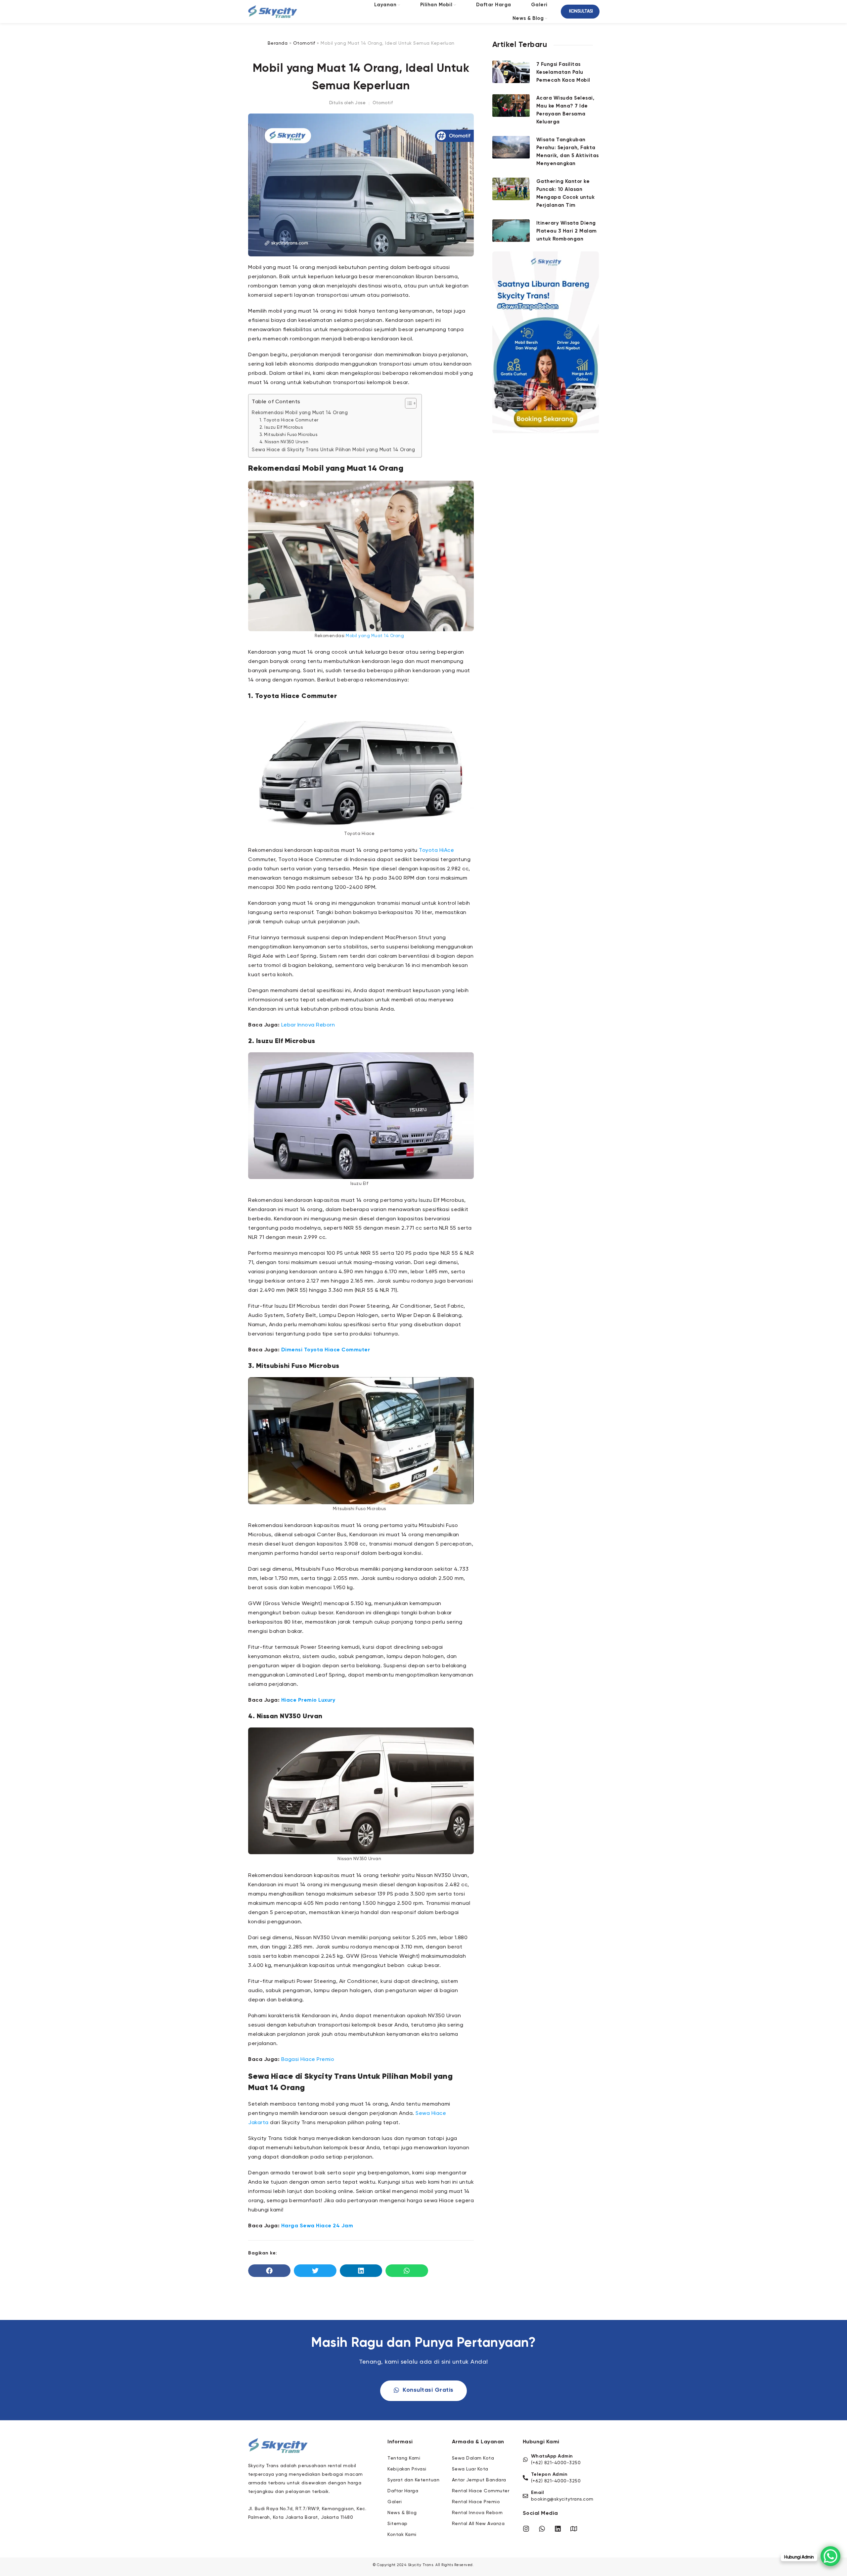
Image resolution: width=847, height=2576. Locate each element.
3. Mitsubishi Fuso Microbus (289, 435)
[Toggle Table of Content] (407, 403)
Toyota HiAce (436, 851)
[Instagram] (526, 2529)
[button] (269, 2271)
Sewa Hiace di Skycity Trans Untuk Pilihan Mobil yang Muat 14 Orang (333, 450)
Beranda (278, 43)
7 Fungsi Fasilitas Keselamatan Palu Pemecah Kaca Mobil (563, 72)
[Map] (574, 2529)
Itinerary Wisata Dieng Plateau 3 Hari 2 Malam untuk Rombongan (567, 231)
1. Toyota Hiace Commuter (289, 420)
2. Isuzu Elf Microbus (281, 428)
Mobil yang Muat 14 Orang (375, 636)
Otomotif (304, 43)
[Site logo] (273, 12)
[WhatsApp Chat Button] (830, 2556)
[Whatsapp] (542, 2529)
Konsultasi (581, 11)
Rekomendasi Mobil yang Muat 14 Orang (300, 413)
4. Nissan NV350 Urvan (284, 442)
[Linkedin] (558, 2529)
